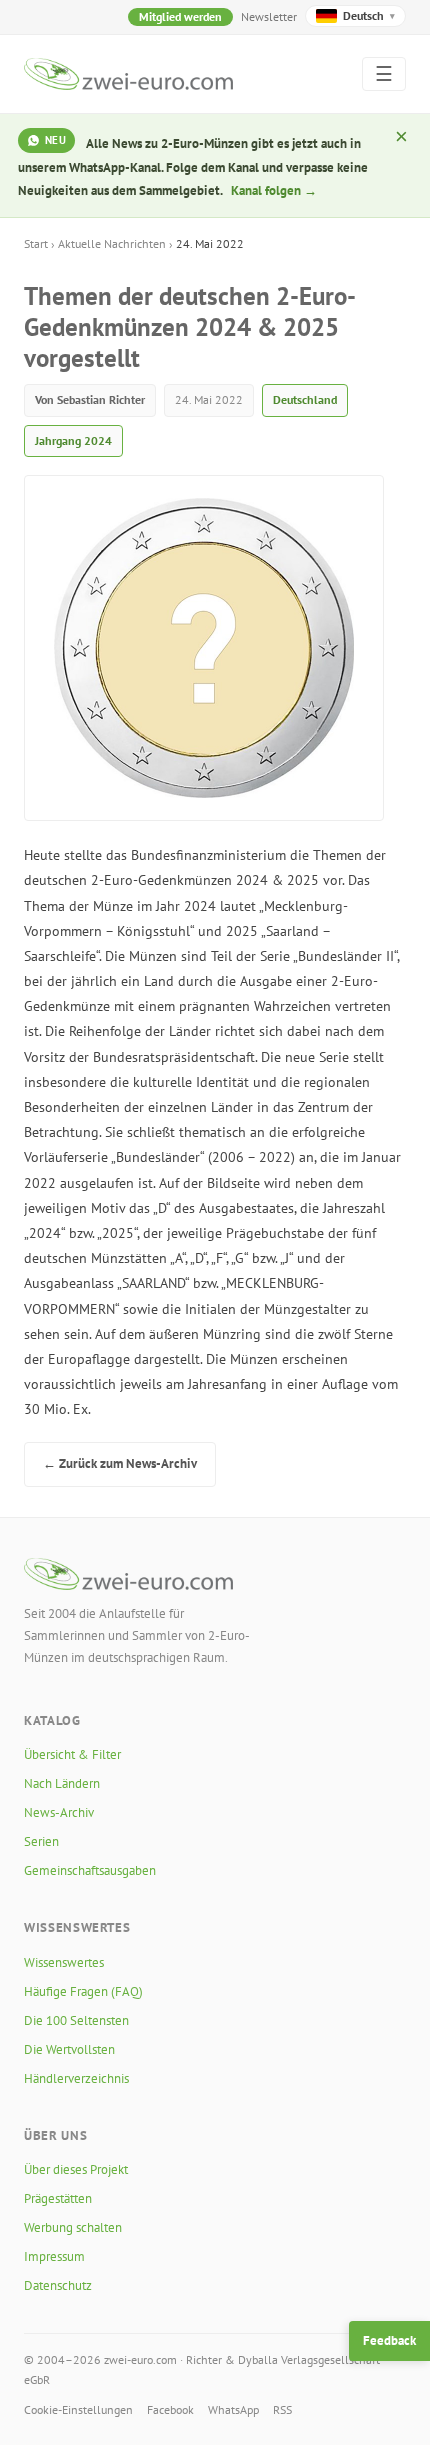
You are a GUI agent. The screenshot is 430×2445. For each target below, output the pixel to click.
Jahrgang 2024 (73, 440)
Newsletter (269, 16)
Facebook (170, 2409)
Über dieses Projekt (76, 2169)
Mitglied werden (180, 16)
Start (36, 243)
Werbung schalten (73, 2227)
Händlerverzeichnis (76, 2078)
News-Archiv (59, 1812)
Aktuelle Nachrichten (112, 243)
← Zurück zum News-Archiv (120, 1463)
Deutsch (369, 15)
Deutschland (305, 399)
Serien (41, 1841)
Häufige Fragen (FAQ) (83, 1991)
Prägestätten (58, 2198)
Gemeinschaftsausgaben (90, 1870)
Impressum (54, 2256)
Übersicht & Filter (72, 1754)
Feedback (389, 2340)
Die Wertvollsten (69, 2049)
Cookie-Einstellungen (78, 2409)
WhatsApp (233, 2409)
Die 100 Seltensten (76, 2020)
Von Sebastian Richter (90, 399)
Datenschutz (58, 2285)
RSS (282, 2409)
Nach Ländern (62, 1783)
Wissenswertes (64, 1962)
